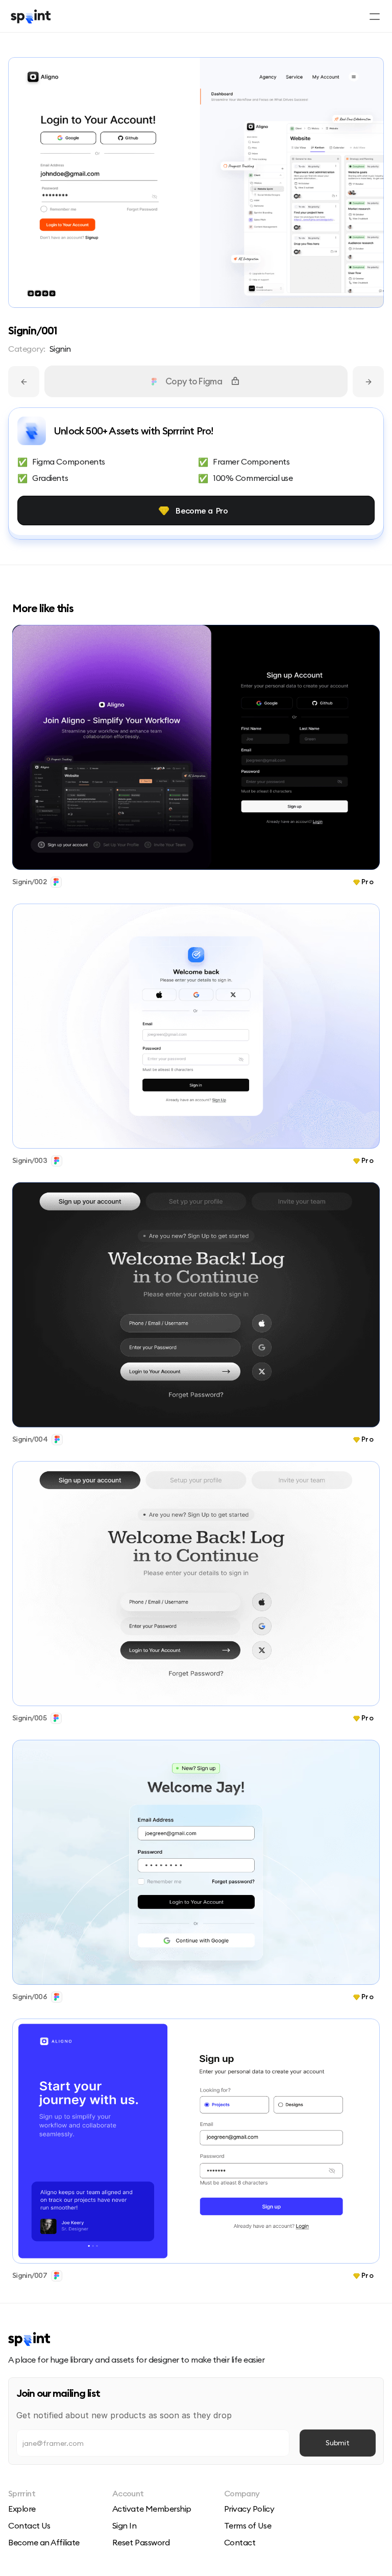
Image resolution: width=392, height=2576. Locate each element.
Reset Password (141, 2542)
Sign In (125, 2525)
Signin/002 (29, 882)
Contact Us (29, 2525)
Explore (22, 2509)
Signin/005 (29, 1718)
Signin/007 (30, 2275)
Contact (240, 2542)
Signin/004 (30, 1439)
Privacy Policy (249, 2509)
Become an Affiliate (44, 2542)
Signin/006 (30, 1997)
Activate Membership (152, 2509)
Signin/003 (30, 1160)
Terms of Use (248, 2525)
